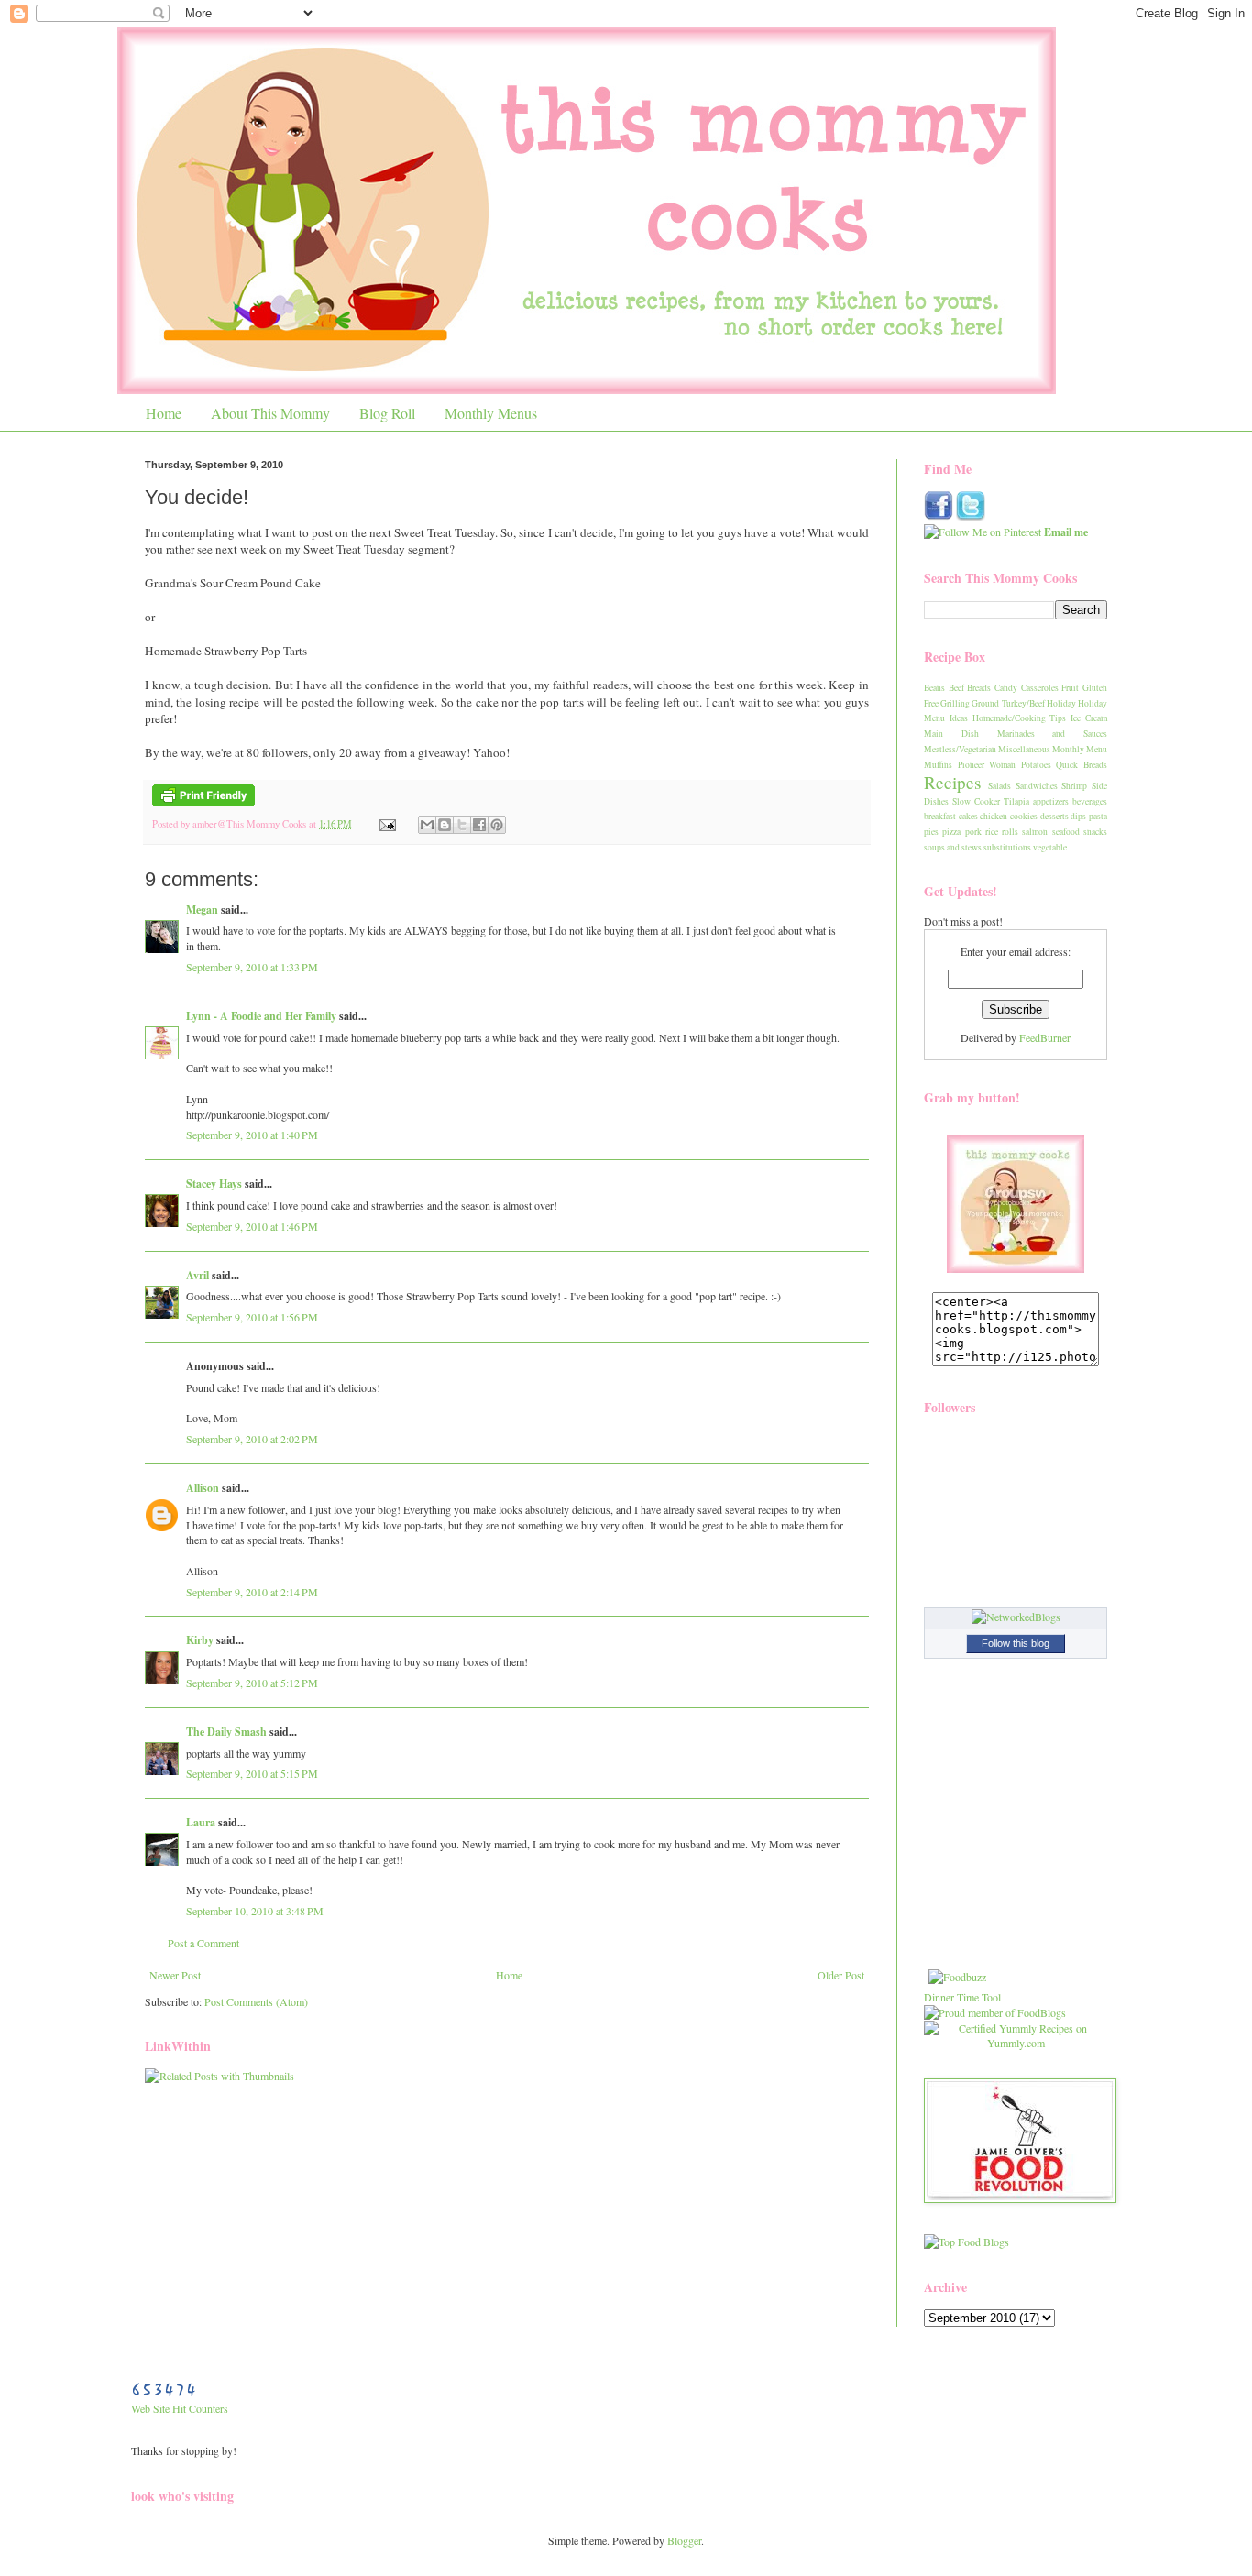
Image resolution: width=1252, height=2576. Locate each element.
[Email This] (427, 825)
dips (1078, 816)
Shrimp (1074, 786)
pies (931, 832)
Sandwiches (1037, 786)
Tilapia (1016, 801)
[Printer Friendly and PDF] (203, 803)
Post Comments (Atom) (256, 2001)
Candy (1006, 688)
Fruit (1070, 688)
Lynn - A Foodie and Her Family (261, 1016)
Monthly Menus (491, 413)
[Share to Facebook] (479, 825)
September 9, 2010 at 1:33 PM (252, 967)
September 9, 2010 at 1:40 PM (252, 1135)
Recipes (952, 782)
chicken (994, 816)
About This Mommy (270, 413)
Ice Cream (1089, 718)
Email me (1066, 532)
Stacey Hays (214, 1184)
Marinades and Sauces (1053, 734)
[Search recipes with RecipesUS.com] (966, 2242)
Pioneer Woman (987, 765)
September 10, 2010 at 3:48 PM (255, 1911)
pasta (1098, 816)
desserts (1054, 816)
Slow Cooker (976, 801)
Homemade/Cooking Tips (1020, 718)
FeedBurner (1045, 1037)
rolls (1010, 832)
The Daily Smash (226, 1732)
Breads (979, 688)
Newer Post (175, 1975)
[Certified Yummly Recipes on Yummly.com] (1016, 2043)
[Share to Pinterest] (497, 825)
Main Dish (951, 734)
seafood (1066, 832)
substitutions (1007, 847)
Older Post (841, 1975)
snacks (1095, 832)
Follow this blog (1016, 1643)
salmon (1035, 832)
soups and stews (953, 847)
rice (992, 832)
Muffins (938, 765)
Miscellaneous (1024, 749)
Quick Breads (1082, 765)
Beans (934, 688)
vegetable (1050, 847)
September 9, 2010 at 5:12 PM (252, 1683)
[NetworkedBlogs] (1016, 1617)
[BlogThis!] (445, 825)
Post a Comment (203, 1943)
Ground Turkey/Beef (1008, 703)
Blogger (684, 2540)
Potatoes (1036, 765)
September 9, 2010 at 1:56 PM (252, 1317)
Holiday (1061, 703)
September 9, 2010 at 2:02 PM (252, 1439)
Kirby (200, 1640)
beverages (1090, 801)
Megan (202, 910)
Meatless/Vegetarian (960, 749)
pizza (951, 832)
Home (164, 413)
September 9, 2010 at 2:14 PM (252, 1592)
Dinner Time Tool (962, 1997)
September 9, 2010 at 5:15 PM (252, 1773)
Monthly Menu (1080, 749)
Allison (203, 1488)
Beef (956, 688)
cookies (1024, 816)
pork (973, 832)
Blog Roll (387, 413)
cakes (968, 816)
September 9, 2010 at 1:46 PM (252, 1226)
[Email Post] (387, 824)
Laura (201, 1822)
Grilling (955, 703)
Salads (999, 786)
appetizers (1051, 801)
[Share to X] (462, 825)
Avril (198, 1275)
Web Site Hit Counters (180, 2408)
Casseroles (1040, 688)
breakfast (940, 816)
